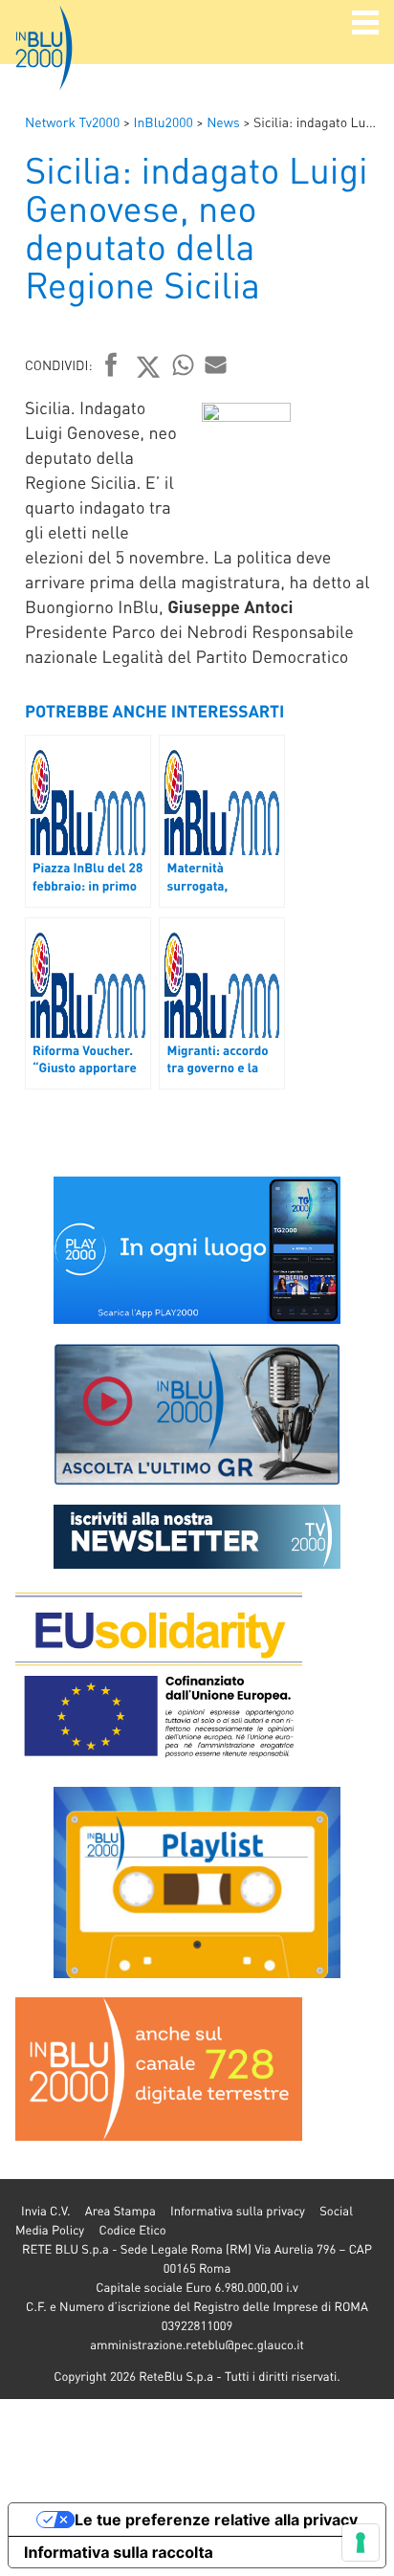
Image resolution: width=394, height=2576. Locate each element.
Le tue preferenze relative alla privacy (216, 2520)
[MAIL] (216, 364)
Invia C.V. (45, 2211)
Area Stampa (120, 2211)
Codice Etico (132, 2230)
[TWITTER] (149, 366)
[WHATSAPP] (184, 364)
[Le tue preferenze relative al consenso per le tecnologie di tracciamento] (361, 2543)
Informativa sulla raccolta (119, 2552)
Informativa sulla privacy (238, 2211)
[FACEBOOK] (111, 366)
